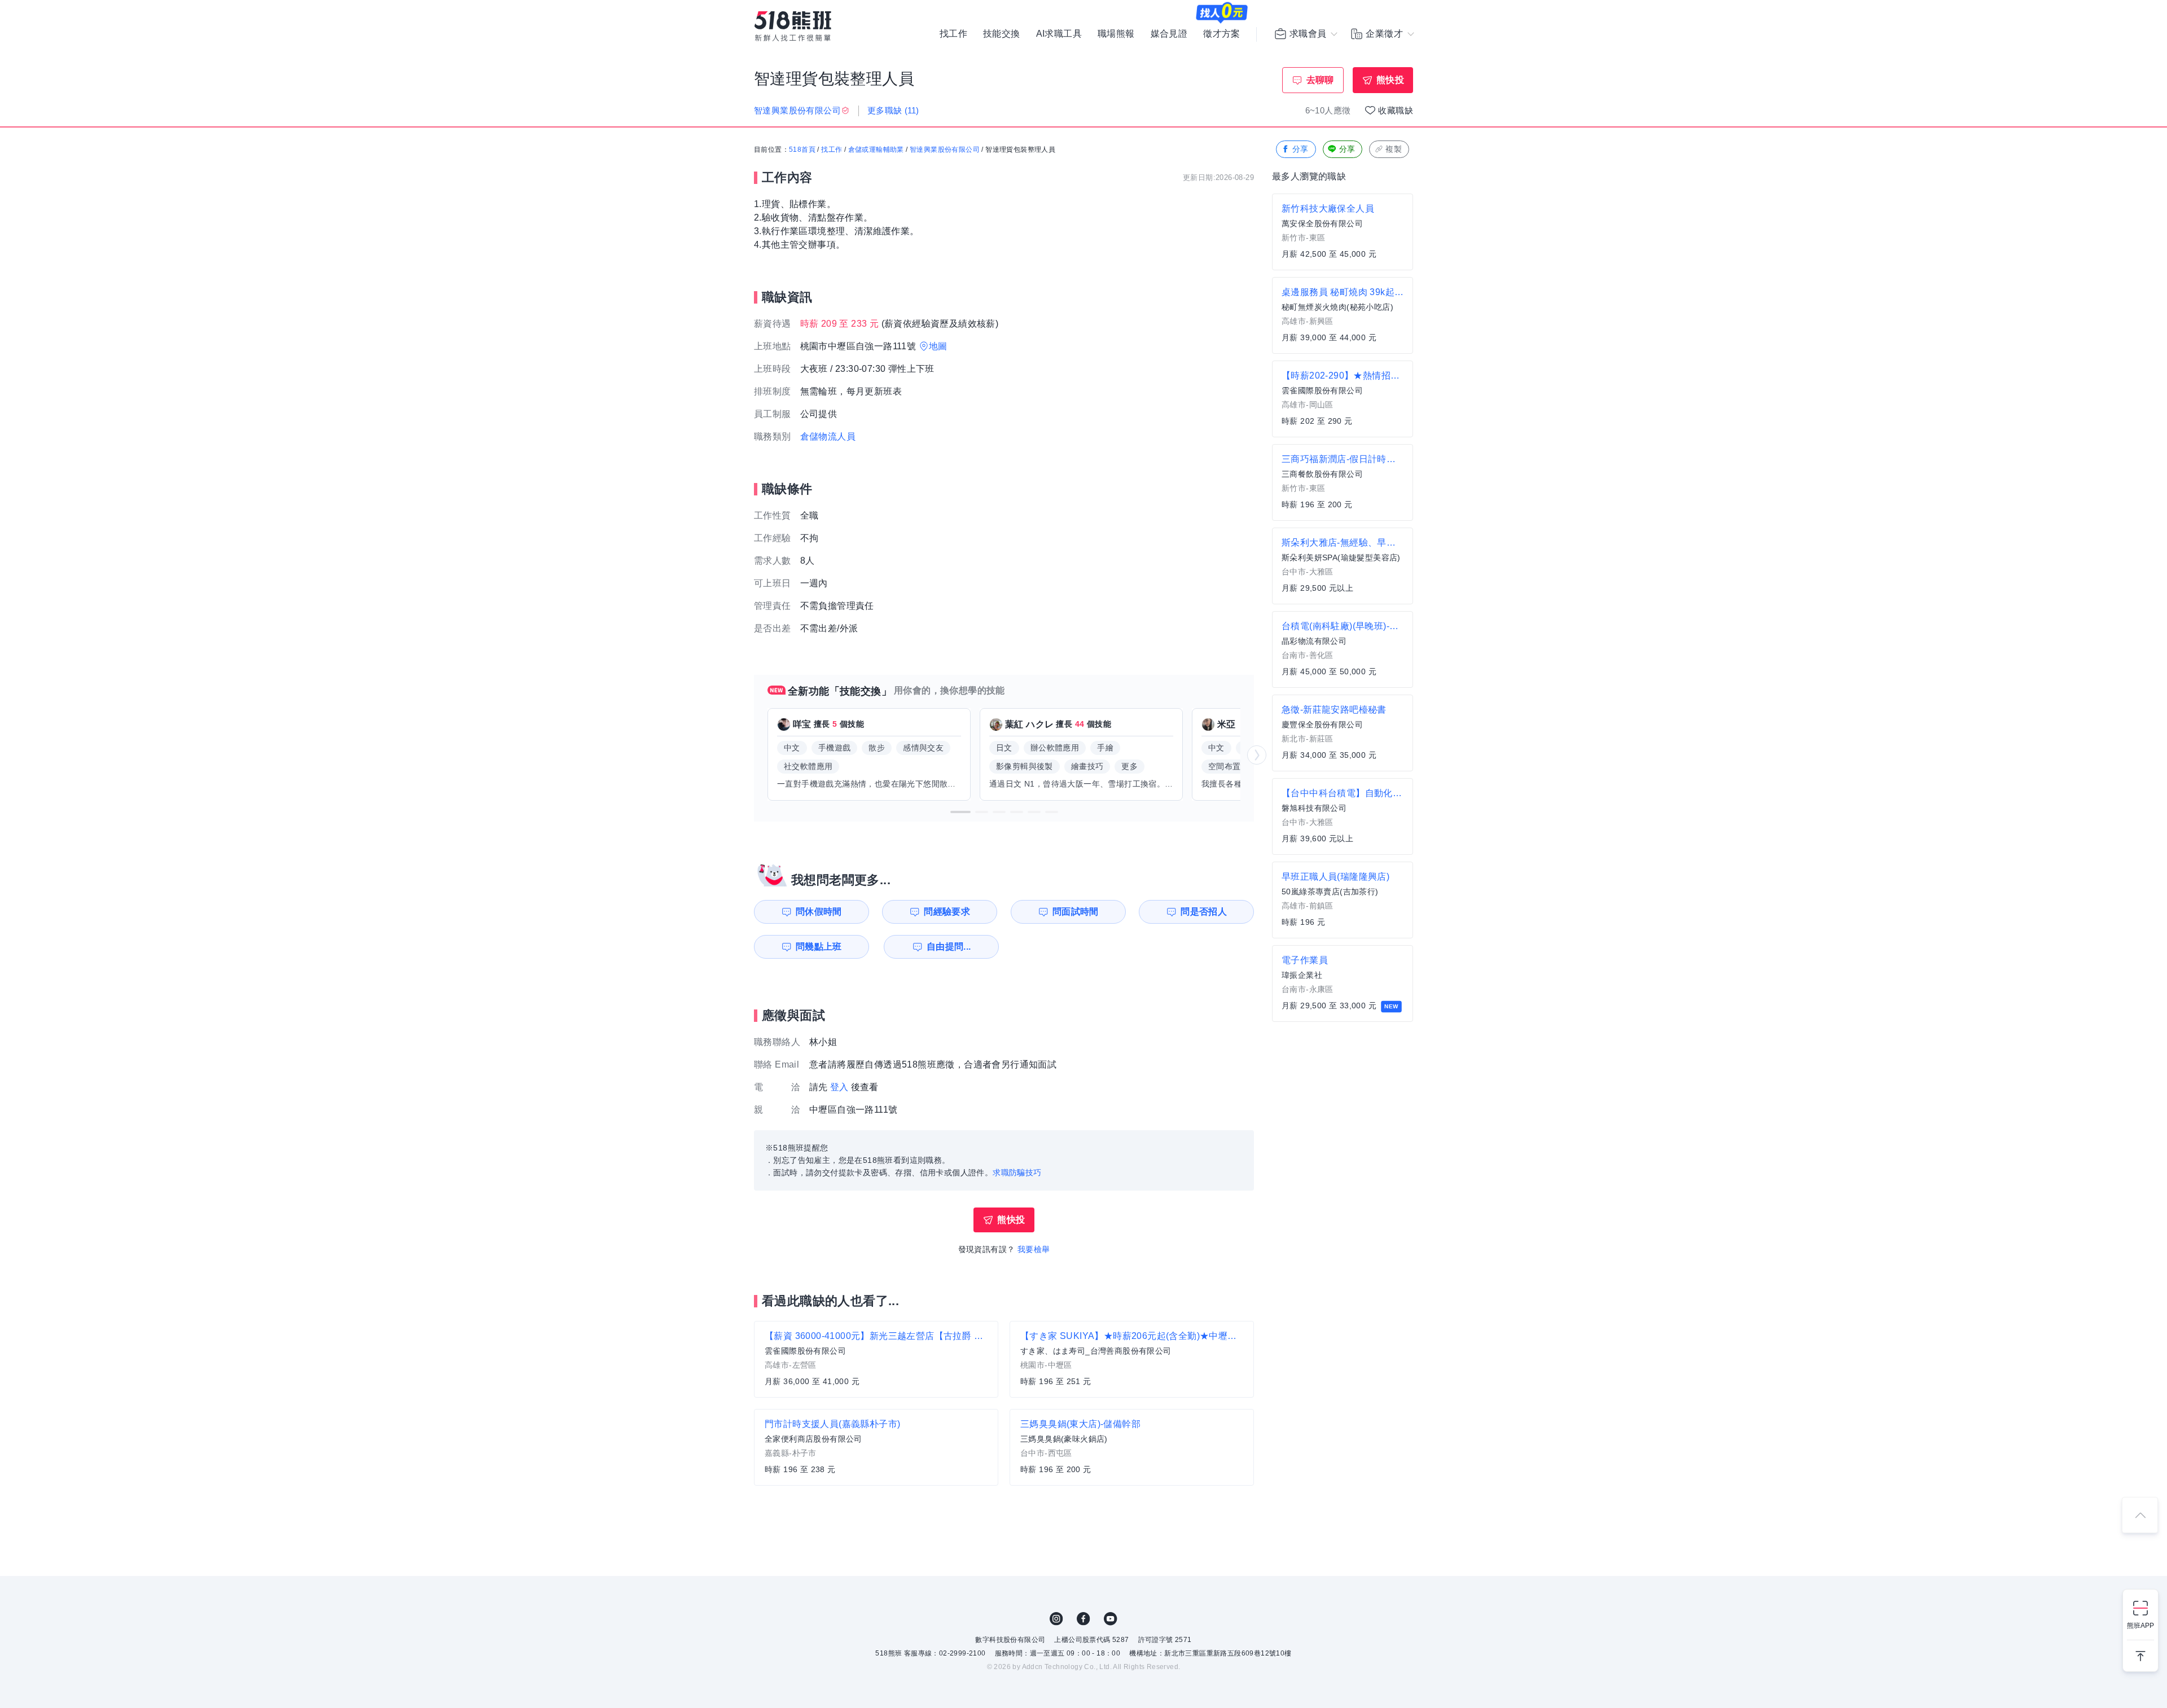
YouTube (1111, 1619)
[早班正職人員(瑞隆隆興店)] (1343, 900)
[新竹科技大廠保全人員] (1343, 232)
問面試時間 (1076, 912)
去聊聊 (1320, 80)
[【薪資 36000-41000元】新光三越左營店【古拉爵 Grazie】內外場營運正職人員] (876, 1359)
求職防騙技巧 (1017, 1173)
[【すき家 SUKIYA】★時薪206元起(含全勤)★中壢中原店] (1132, 1359)
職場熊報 (1116, 34)
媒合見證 (1169, 34)
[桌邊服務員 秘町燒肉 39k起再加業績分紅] (1343, 315)
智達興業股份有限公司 (945, 150)
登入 (839, 1087)
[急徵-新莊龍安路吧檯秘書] (1343, 733)
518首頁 (802, 150)
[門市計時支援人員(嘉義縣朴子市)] (876, 1447)
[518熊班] (793, 26)
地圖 (938, 346)
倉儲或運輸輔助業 (876, 150)
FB (1083, 1619)
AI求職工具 (1059, 34)
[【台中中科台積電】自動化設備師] (1343, 816)
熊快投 (1390, 80)
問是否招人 (1204, 912)
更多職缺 (893, 110)
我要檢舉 (1034, 1249)
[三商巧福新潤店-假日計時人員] (1343, 482)
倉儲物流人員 (828, 436)
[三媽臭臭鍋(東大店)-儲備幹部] (1132, 1447)
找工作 (953, 34)
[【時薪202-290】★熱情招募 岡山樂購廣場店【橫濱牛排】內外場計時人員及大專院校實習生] (1343, 399)
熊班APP (2140, 1626)
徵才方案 (1222, 34)
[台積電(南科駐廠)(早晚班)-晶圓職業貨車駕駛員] (1343, 649)
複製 (1394, 149)
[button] (960, 812)
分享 (1300, 149)
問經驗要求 (947, 912)
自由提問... (949, 947)
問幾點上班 (819, 947)
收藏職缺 (1396, 110)
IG (1056, 1619)
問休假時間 (819, 912)
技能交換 (1002, 34)
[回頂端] (2140, 1515)
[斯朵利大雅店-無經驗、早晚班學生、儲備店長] (1343, 566)
